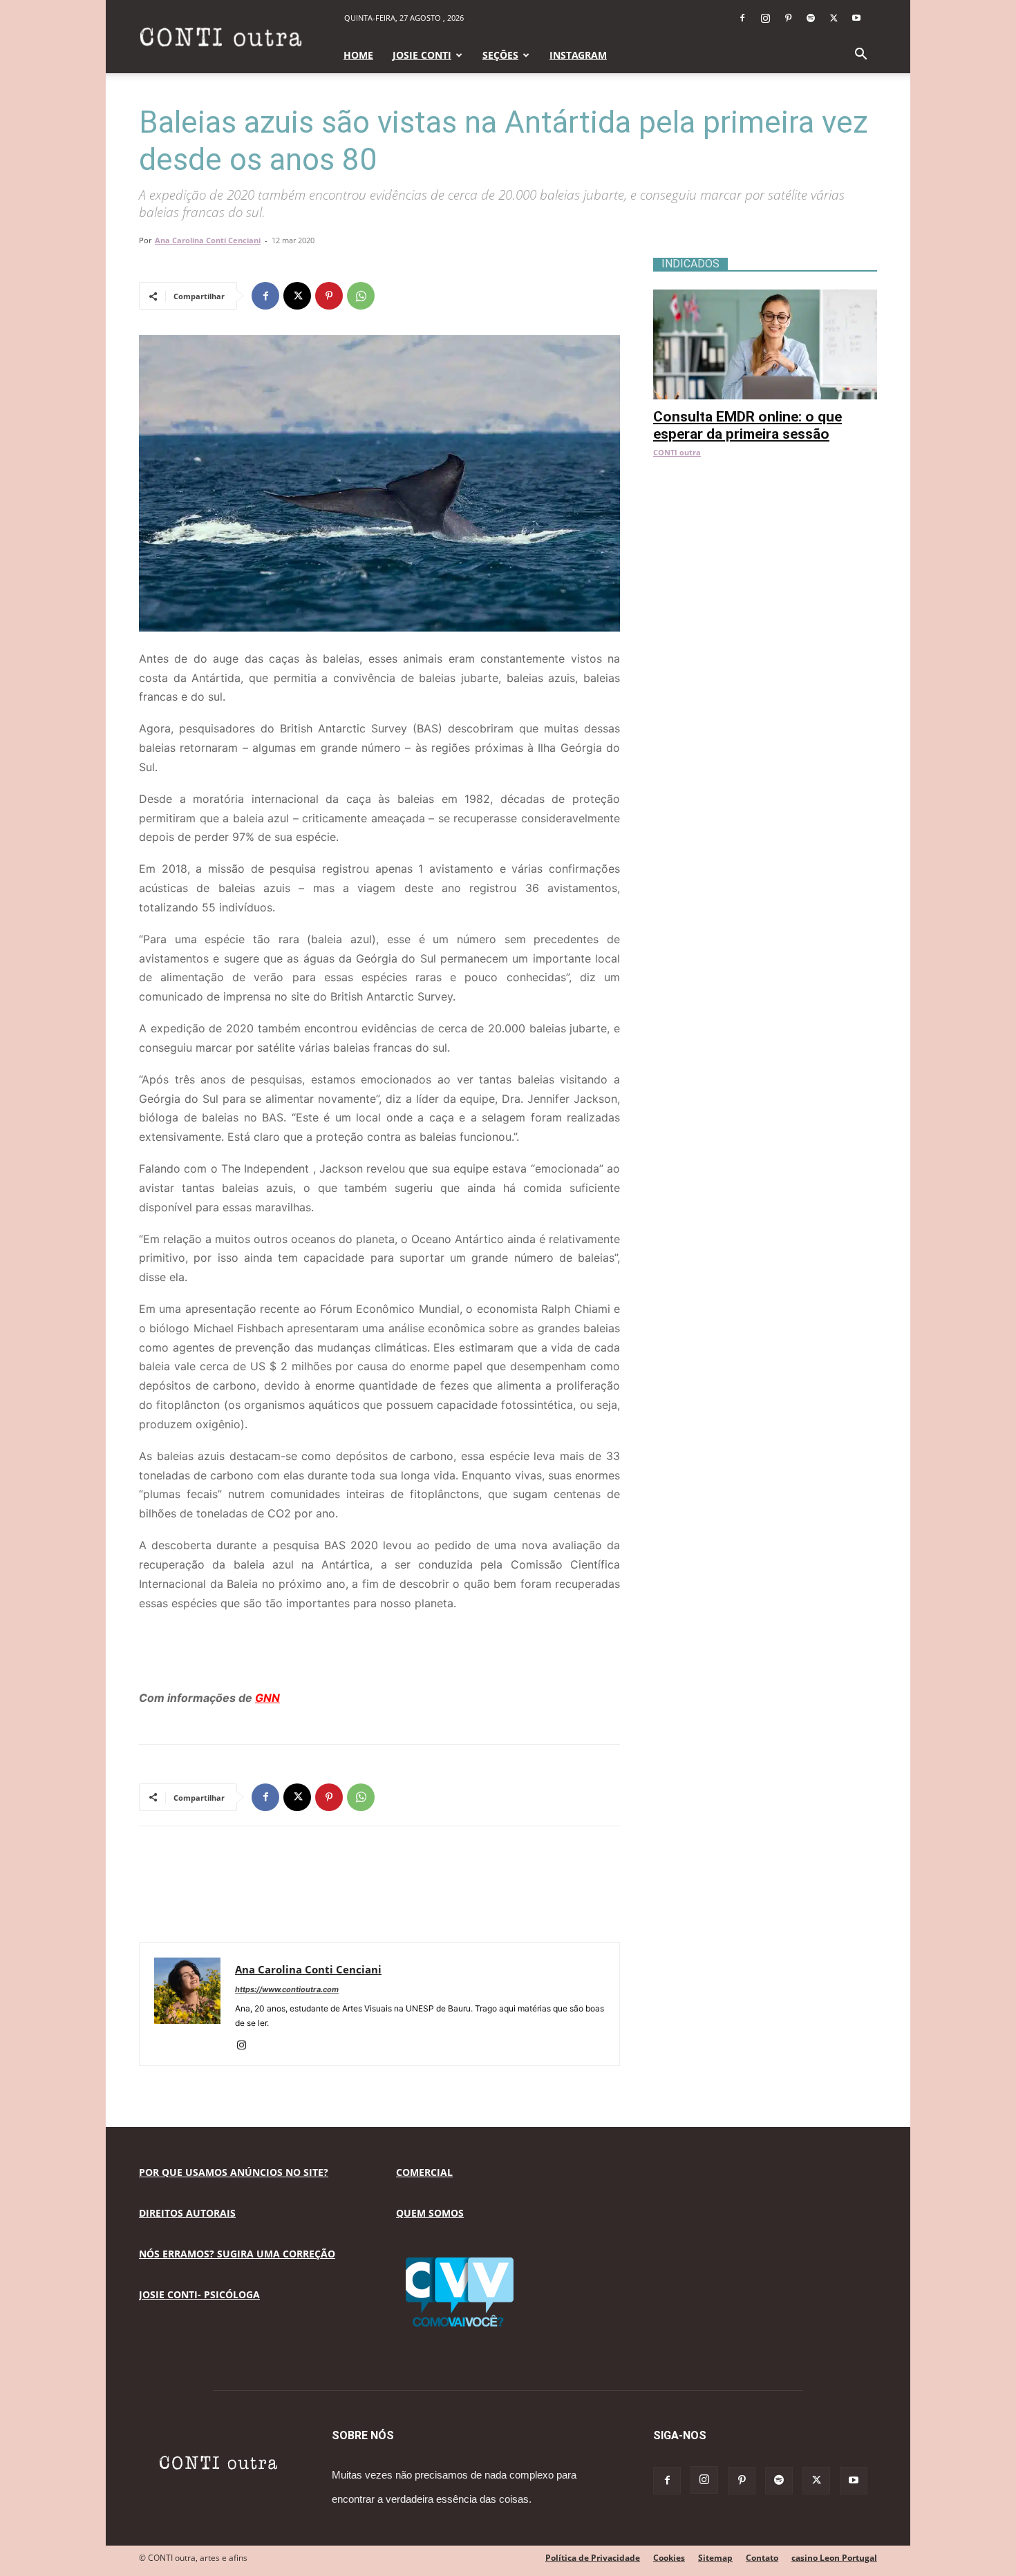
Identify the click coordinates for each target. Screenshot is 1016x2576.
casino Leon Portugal (834, 2558)
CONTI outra (677, 452)
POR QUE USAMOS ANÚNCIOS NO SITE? (234, 2172)
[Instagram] (765, 18)
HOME (358, 55)
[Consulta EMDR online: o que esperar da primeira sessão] (765, 297)
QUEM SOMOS (430, 2213)
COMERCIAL (424, 2172)
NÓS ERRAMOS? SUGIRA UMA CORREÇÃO (237, 2254)
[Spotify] (811, 18)
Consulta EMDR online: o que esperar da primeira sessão (747, 425)
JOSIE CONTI (422, 55)
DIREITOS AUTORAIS (187, 2213)
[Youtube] (856, 18)
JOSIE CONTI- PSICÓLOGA (199, 2294)
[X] (834, 18)
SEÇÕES (500, 55)
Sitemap (715, 2558)
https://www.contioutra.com (287, 1989)
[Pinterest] (788, 18)
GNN (267, 1698)
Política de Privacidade (593, 2558)
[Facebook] (742, 18)
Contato (762, 2558)
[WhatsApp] (361, 296)
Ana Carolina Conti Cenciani (208, 240)
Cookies (669, 2558)
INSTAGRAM (578, 55)
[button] (860, 56)
